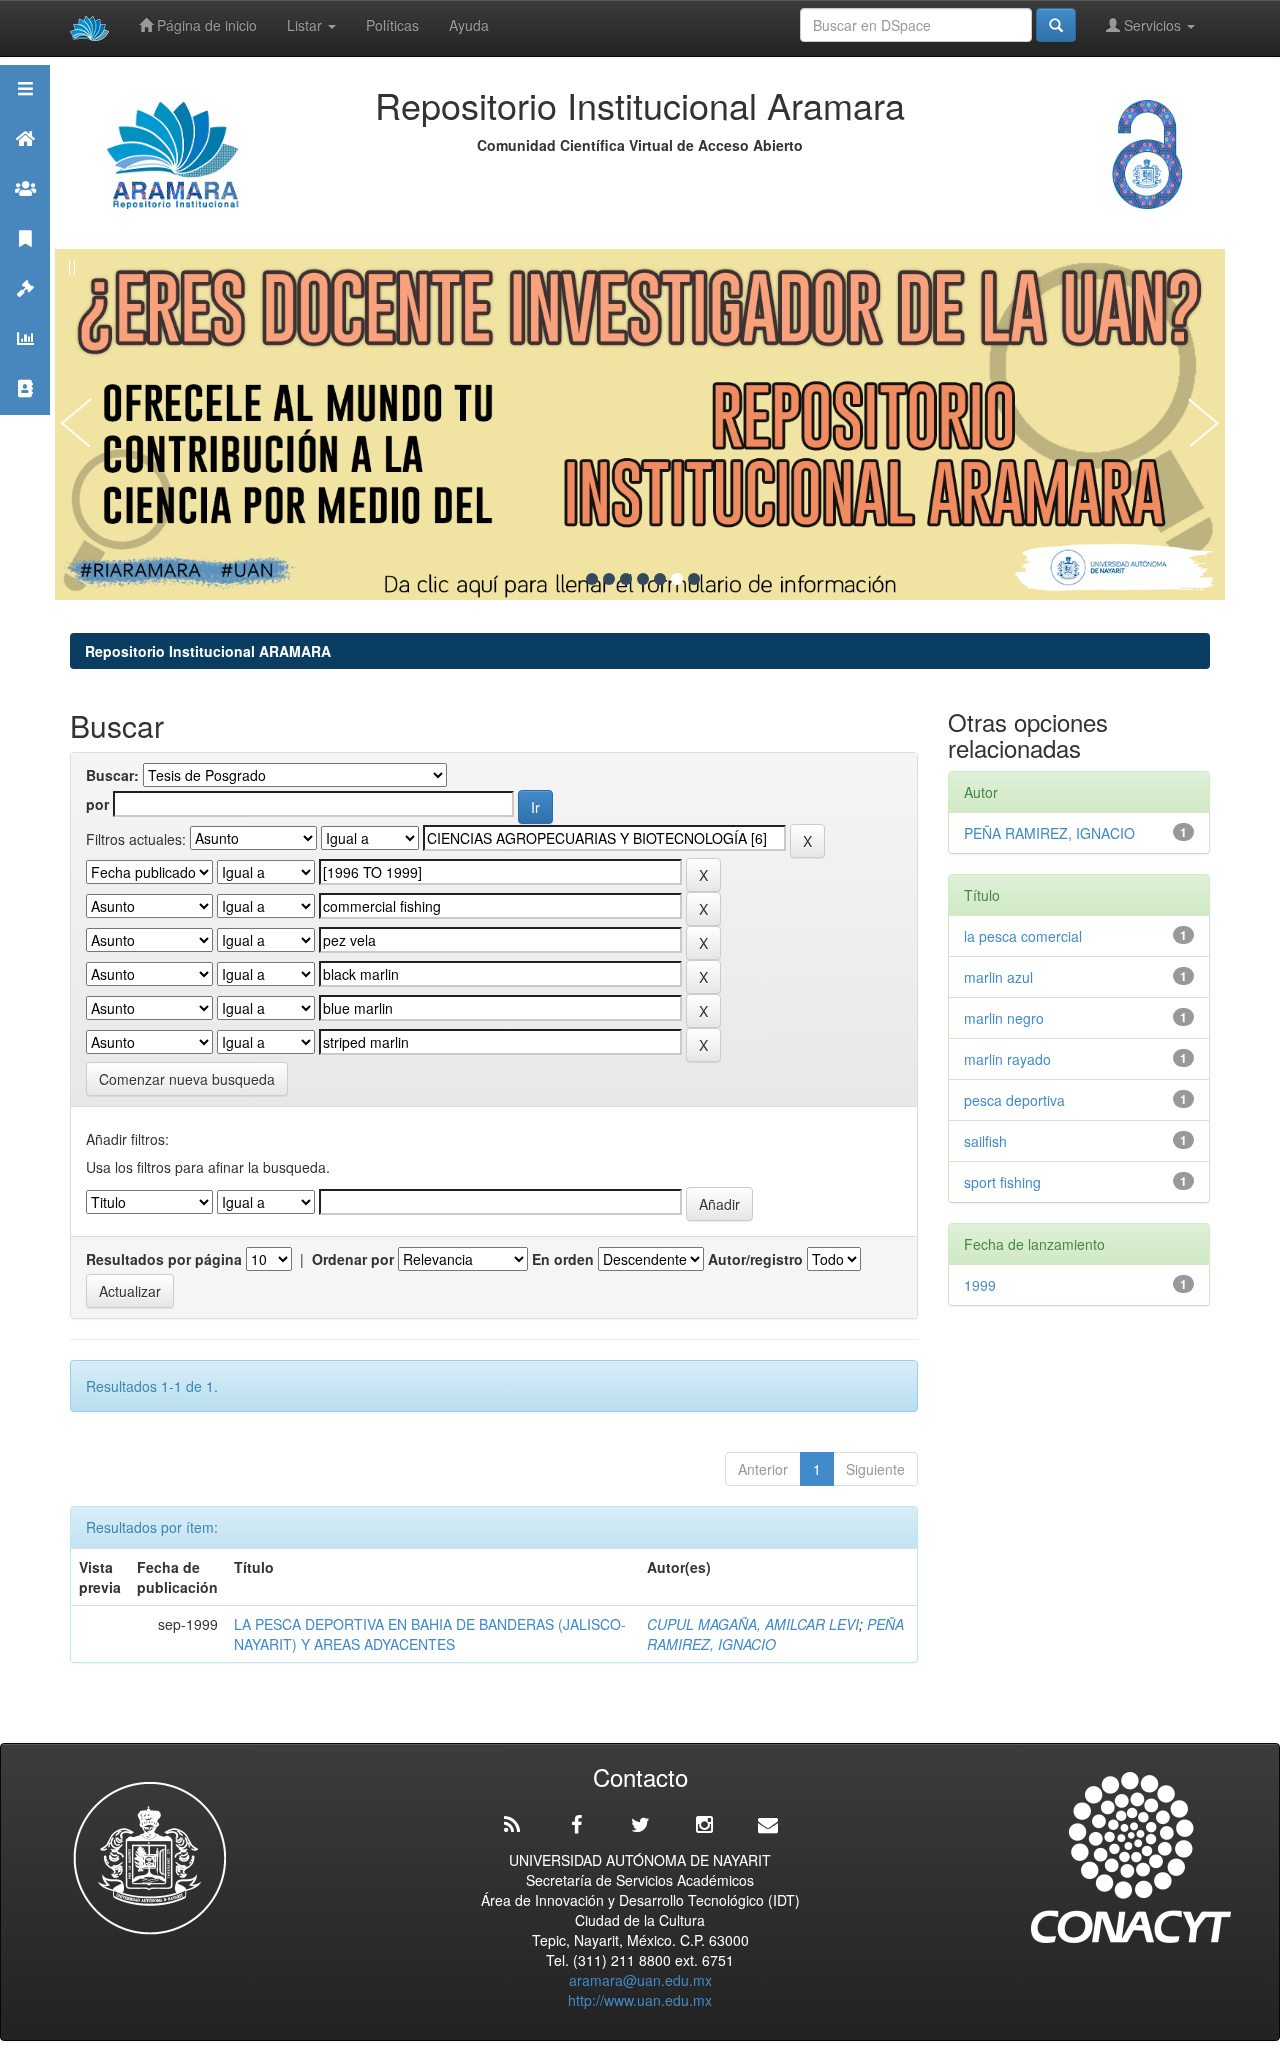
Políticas (392, 25)
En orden (563, 1259)
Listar (306, 25)
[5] (660, 579)
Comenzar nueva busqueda (187, 1079)
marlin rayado (1007, 1059)
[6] (677, 579)
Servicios (1152, 25)
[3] (626, 579)
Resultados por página (164, 1259)
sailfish (989, 1141)
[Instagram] (704, 1825)
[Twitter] (640, 1825)
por (97, 804)
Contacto (25, 413)
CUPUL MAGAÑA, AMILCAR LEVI (753, 1624)
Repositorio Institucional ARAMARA (208, 651)
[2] (609, 579)
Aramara (25, 163)
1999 (980, 1285)
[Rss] (512, 1825)
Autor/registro (755, 1259)
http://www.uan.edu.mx (640, 2000)
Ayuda (469, 25)
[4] (643, 579)
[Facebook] (576, 1825)
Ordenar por (353, 1259)
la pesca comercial (1023, 936)
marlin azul (998, 977)
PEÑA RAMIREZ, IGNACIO (775, 1634)
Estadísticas (25, 363)
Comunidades (25, 213)
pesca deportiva (1014, 1100)
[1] (592, 579)
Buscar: (112, 775)
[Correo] (768, 1825)
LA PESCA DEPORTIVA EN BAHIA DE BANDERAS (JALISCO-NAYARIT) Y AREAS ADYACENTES (430, 1634)
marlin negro (1004, 1018)
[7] (694, 579)
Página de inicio (205, 25)
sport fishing (1002, 1182)
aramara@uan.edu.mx (640, 1980)
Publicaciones (25, 263)
